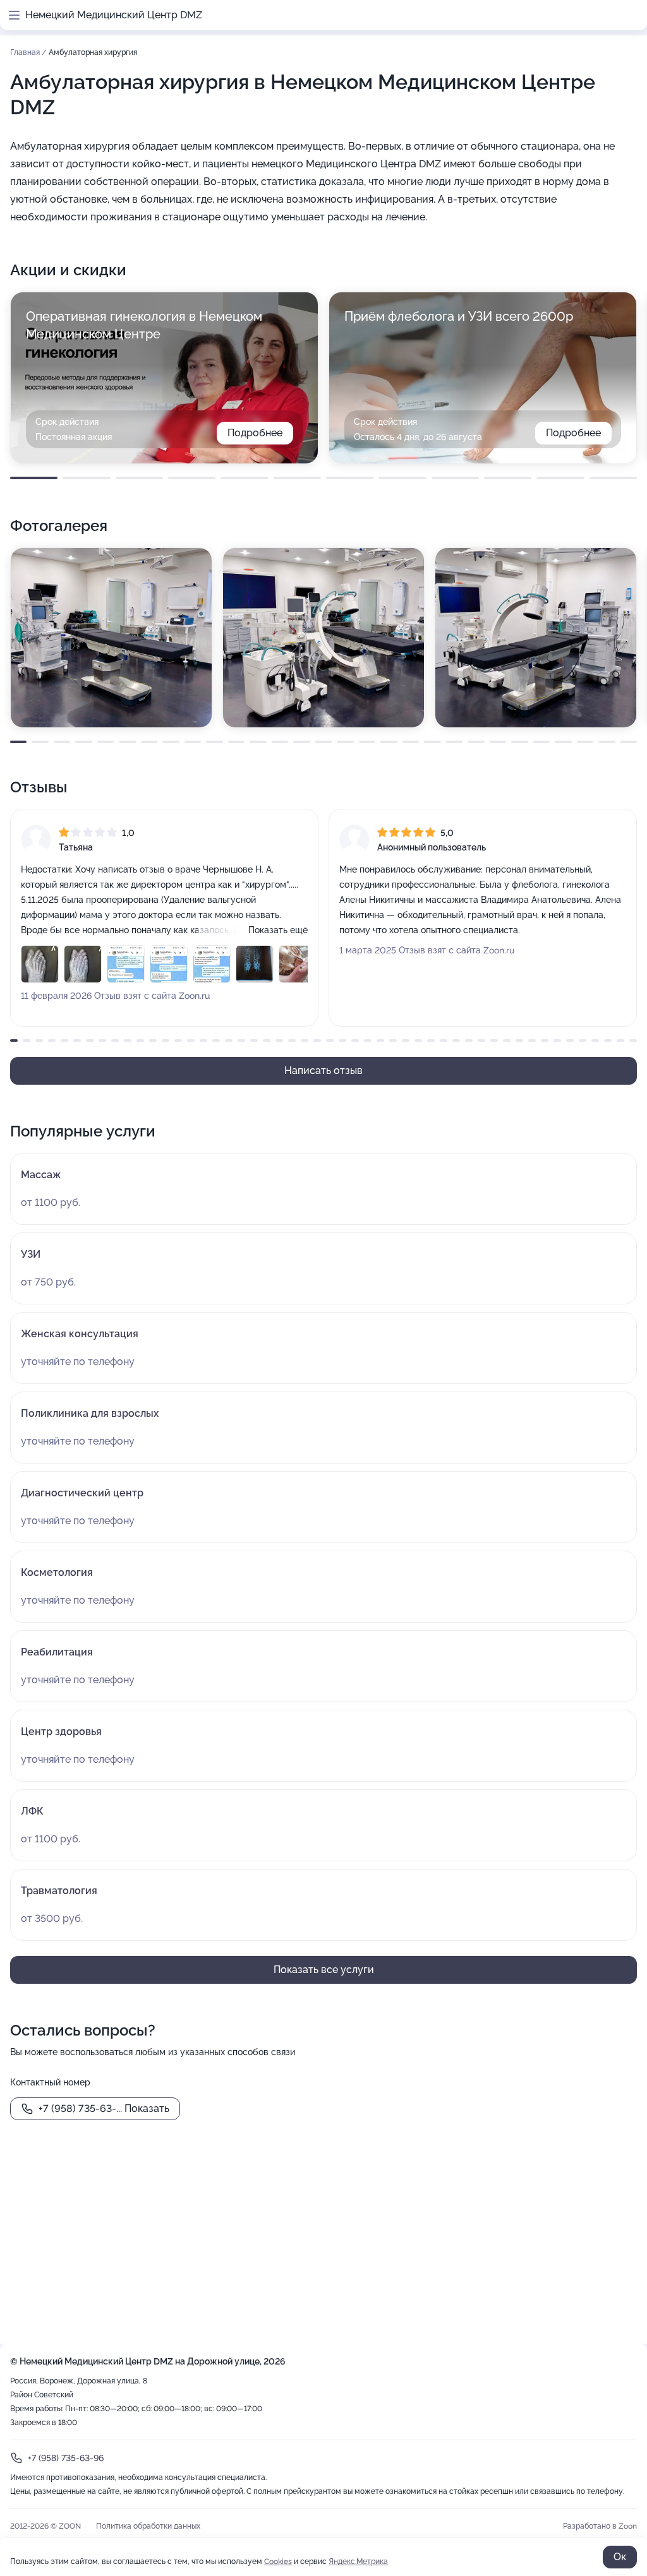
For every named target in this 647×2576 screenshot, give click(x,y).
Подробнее (255, 433)
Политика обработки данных (148, 2526)
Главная (26, 52)
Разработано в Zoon (600, 2526)
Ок (620, 2557)
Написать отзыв (323, 1070)
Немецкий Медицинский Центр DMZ (114, 15)
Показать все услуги (324, 1970)
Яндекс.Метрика (358, 2561)
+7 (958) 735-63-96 (66, 2458)
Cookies (278, 2561)
